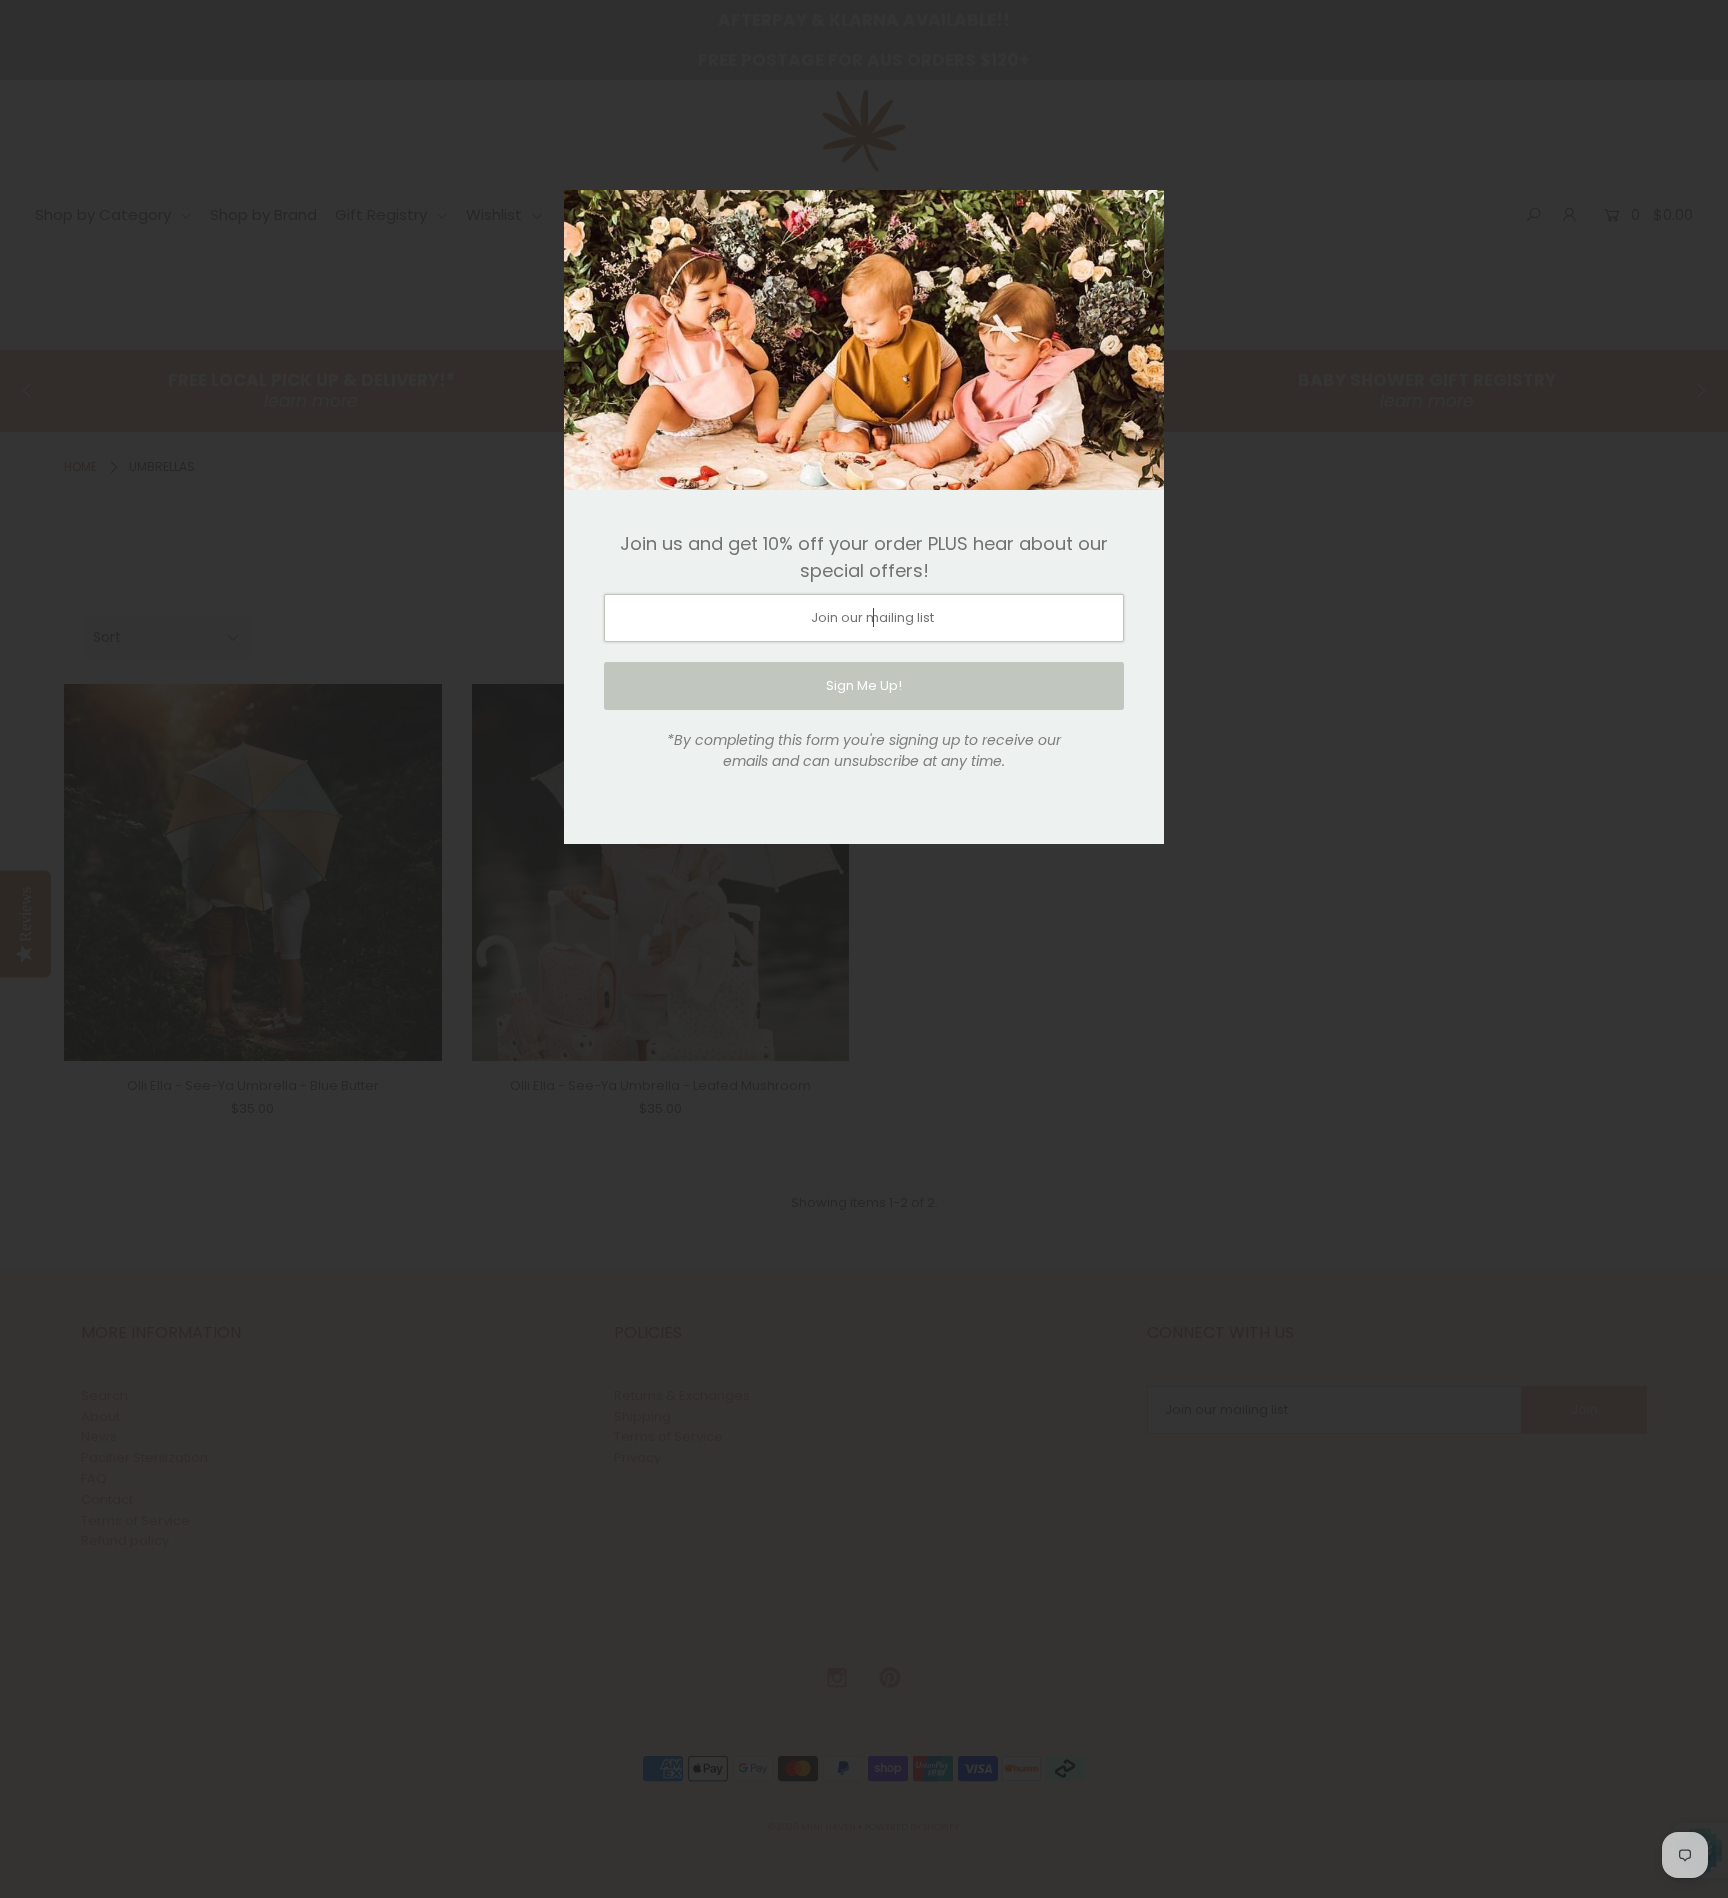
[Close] (1142, 212)
